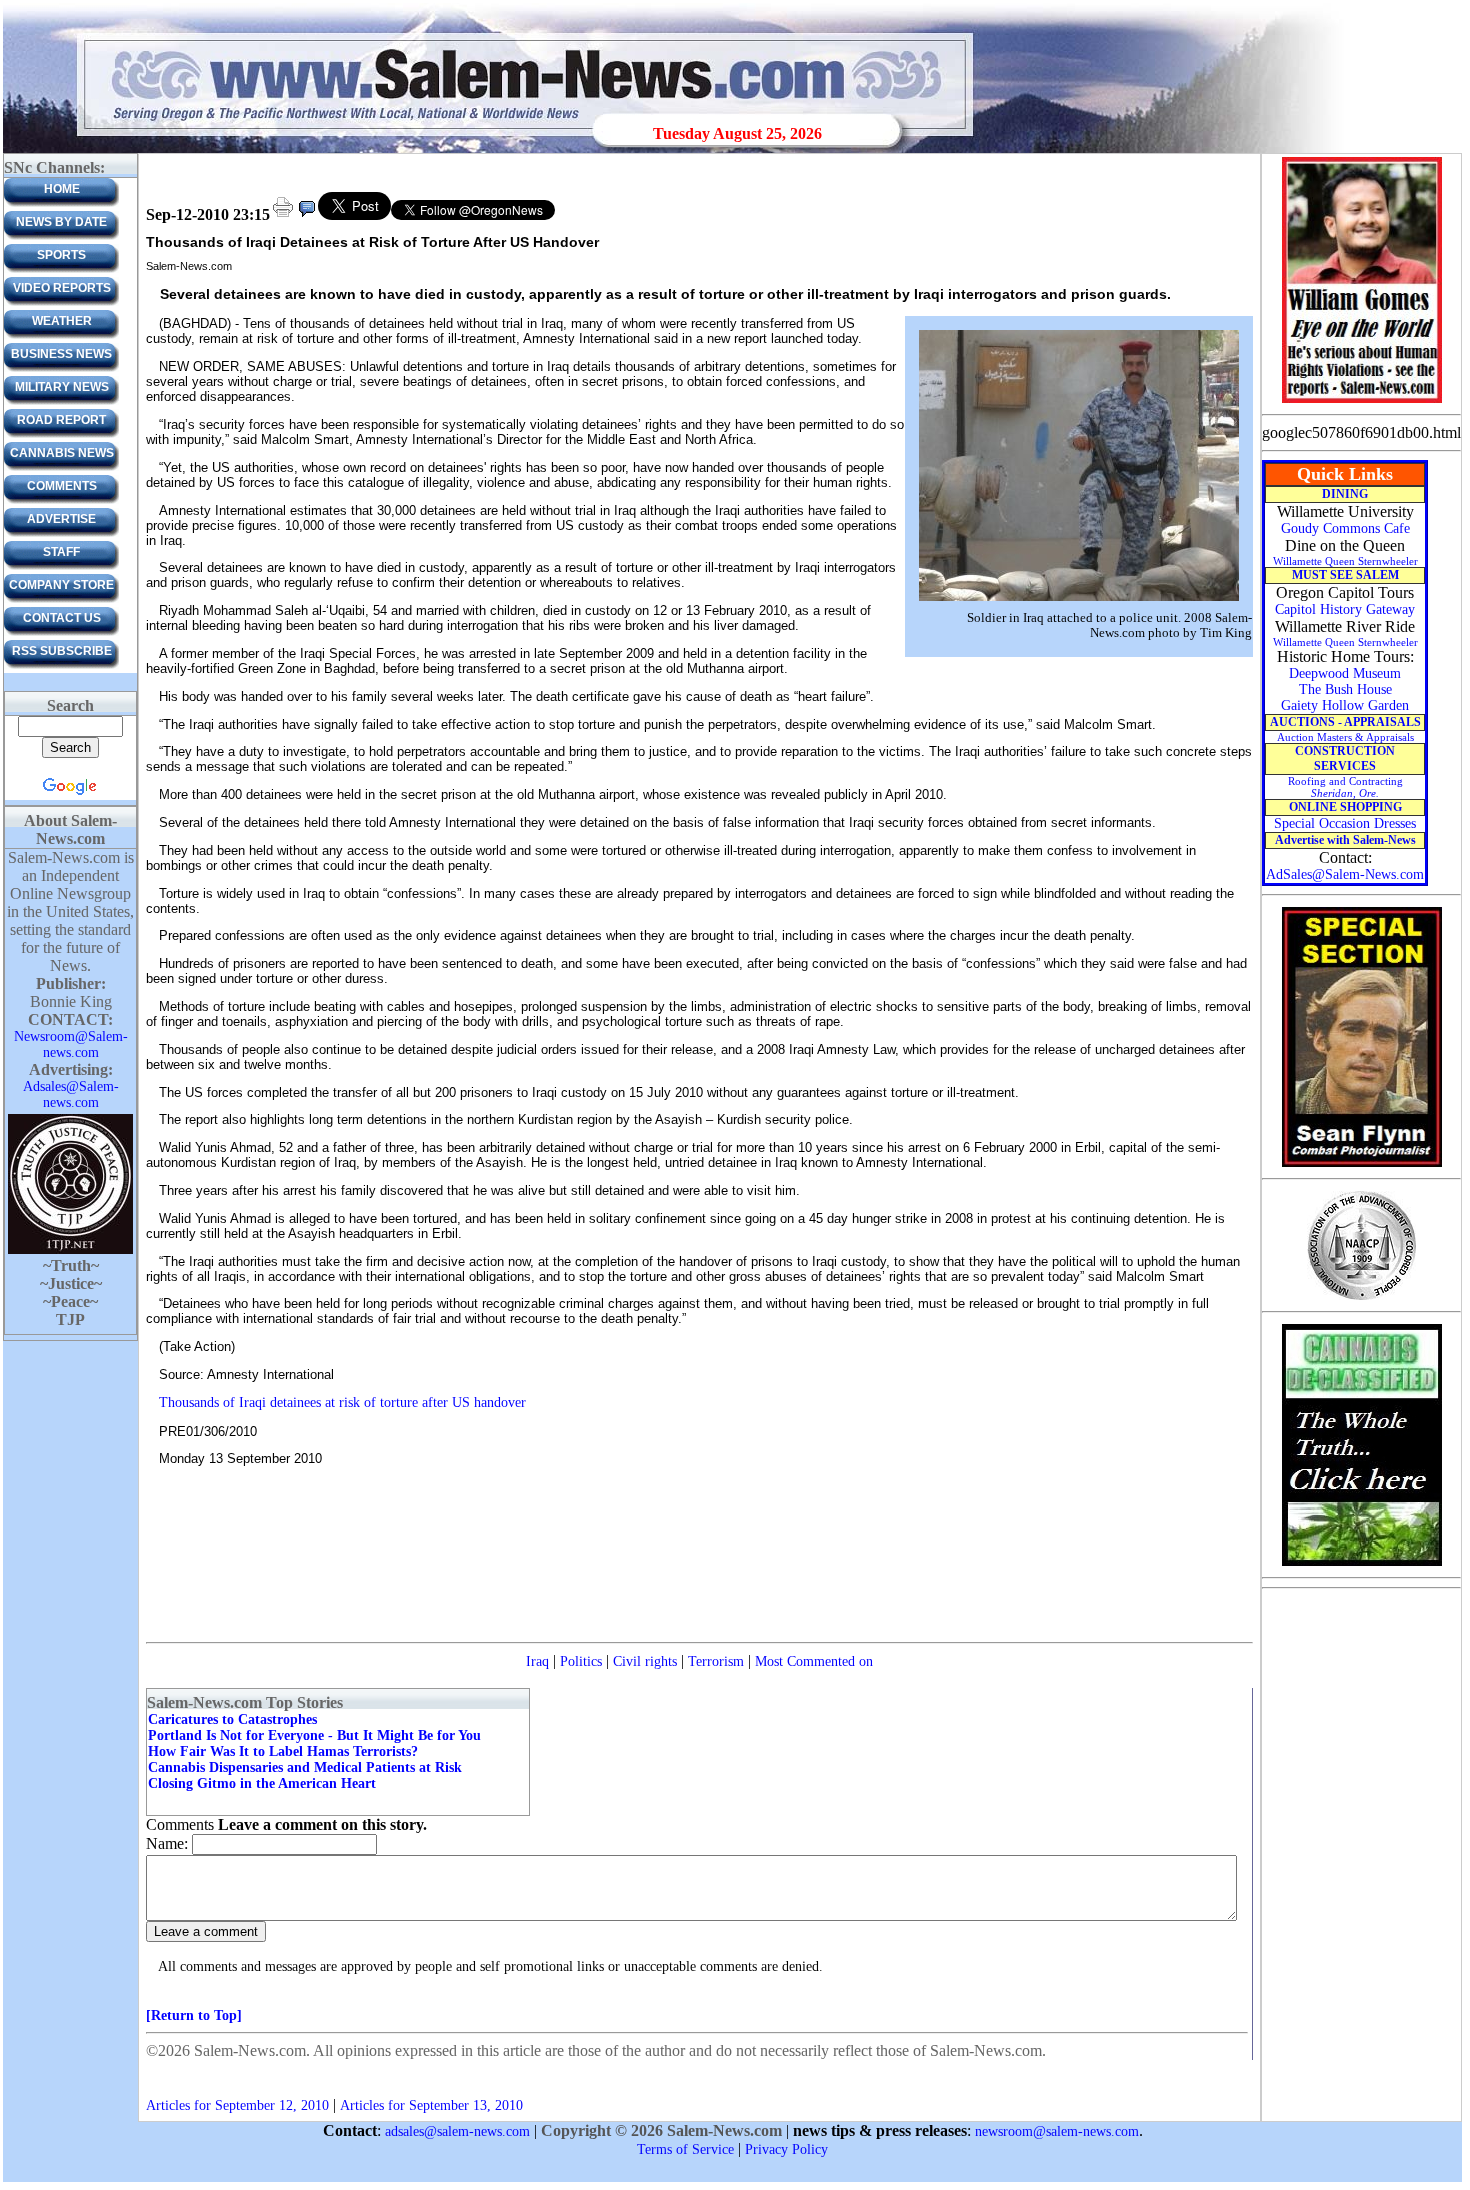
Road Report (61, 420)
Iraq (537, 1661)
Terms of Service (685, 2149)
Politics (581, 1661)
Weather (62, 321)
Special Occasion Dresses (1345, 823)
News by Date (61, 222)
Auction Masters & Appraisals (1345, 737)
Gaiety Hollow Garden (1345, 705)
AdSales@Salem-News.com (1345, 874)
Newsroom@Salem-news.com (71, 1044)
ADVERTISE (61, 519)
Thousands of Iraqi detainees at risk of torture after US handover (342, 1402)
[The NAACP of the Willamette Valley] (1361, 1298)
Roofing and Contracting (1345, 787)
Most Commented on (814, 1661)
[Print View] (283, 215)
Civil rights (645, 1661)
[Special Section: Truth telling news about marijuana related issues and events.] (1361, 1564)
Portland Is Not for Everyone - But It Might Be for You (314, 1735)
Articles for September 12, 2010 (237, 2105)
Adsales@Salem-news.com (71, 1094)
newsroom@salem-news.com (1057, 2131)
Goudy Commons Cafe (1345, 528)
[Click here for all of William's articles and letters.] (1362, 401)
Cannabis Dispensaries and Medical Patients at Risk (305, 1767)
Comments (62, 486)
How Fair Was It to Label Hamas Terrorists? (283, 1751)
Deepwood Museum (1345, 673)
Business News (61, 354)
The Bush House (1345, 689)
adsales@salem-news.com (457, 2131)
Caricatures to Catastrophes (232, 1719)
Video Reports (62, 288)
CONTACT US (62, 618)
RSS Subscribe (62, 651)
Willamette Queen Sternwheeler (1345, 561)
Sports (61, 255)
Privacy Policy (786, 2149)
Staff (61, 552)
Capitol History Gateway (1345, 609)
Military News (62, 387)
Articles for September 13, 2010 (431, 2105)
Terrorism (716, 1661)
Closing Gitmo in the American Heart (262, 1783)
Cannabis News (62, 453)
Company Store (61, 585)
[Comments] (307, 215)
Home (62, 189)
